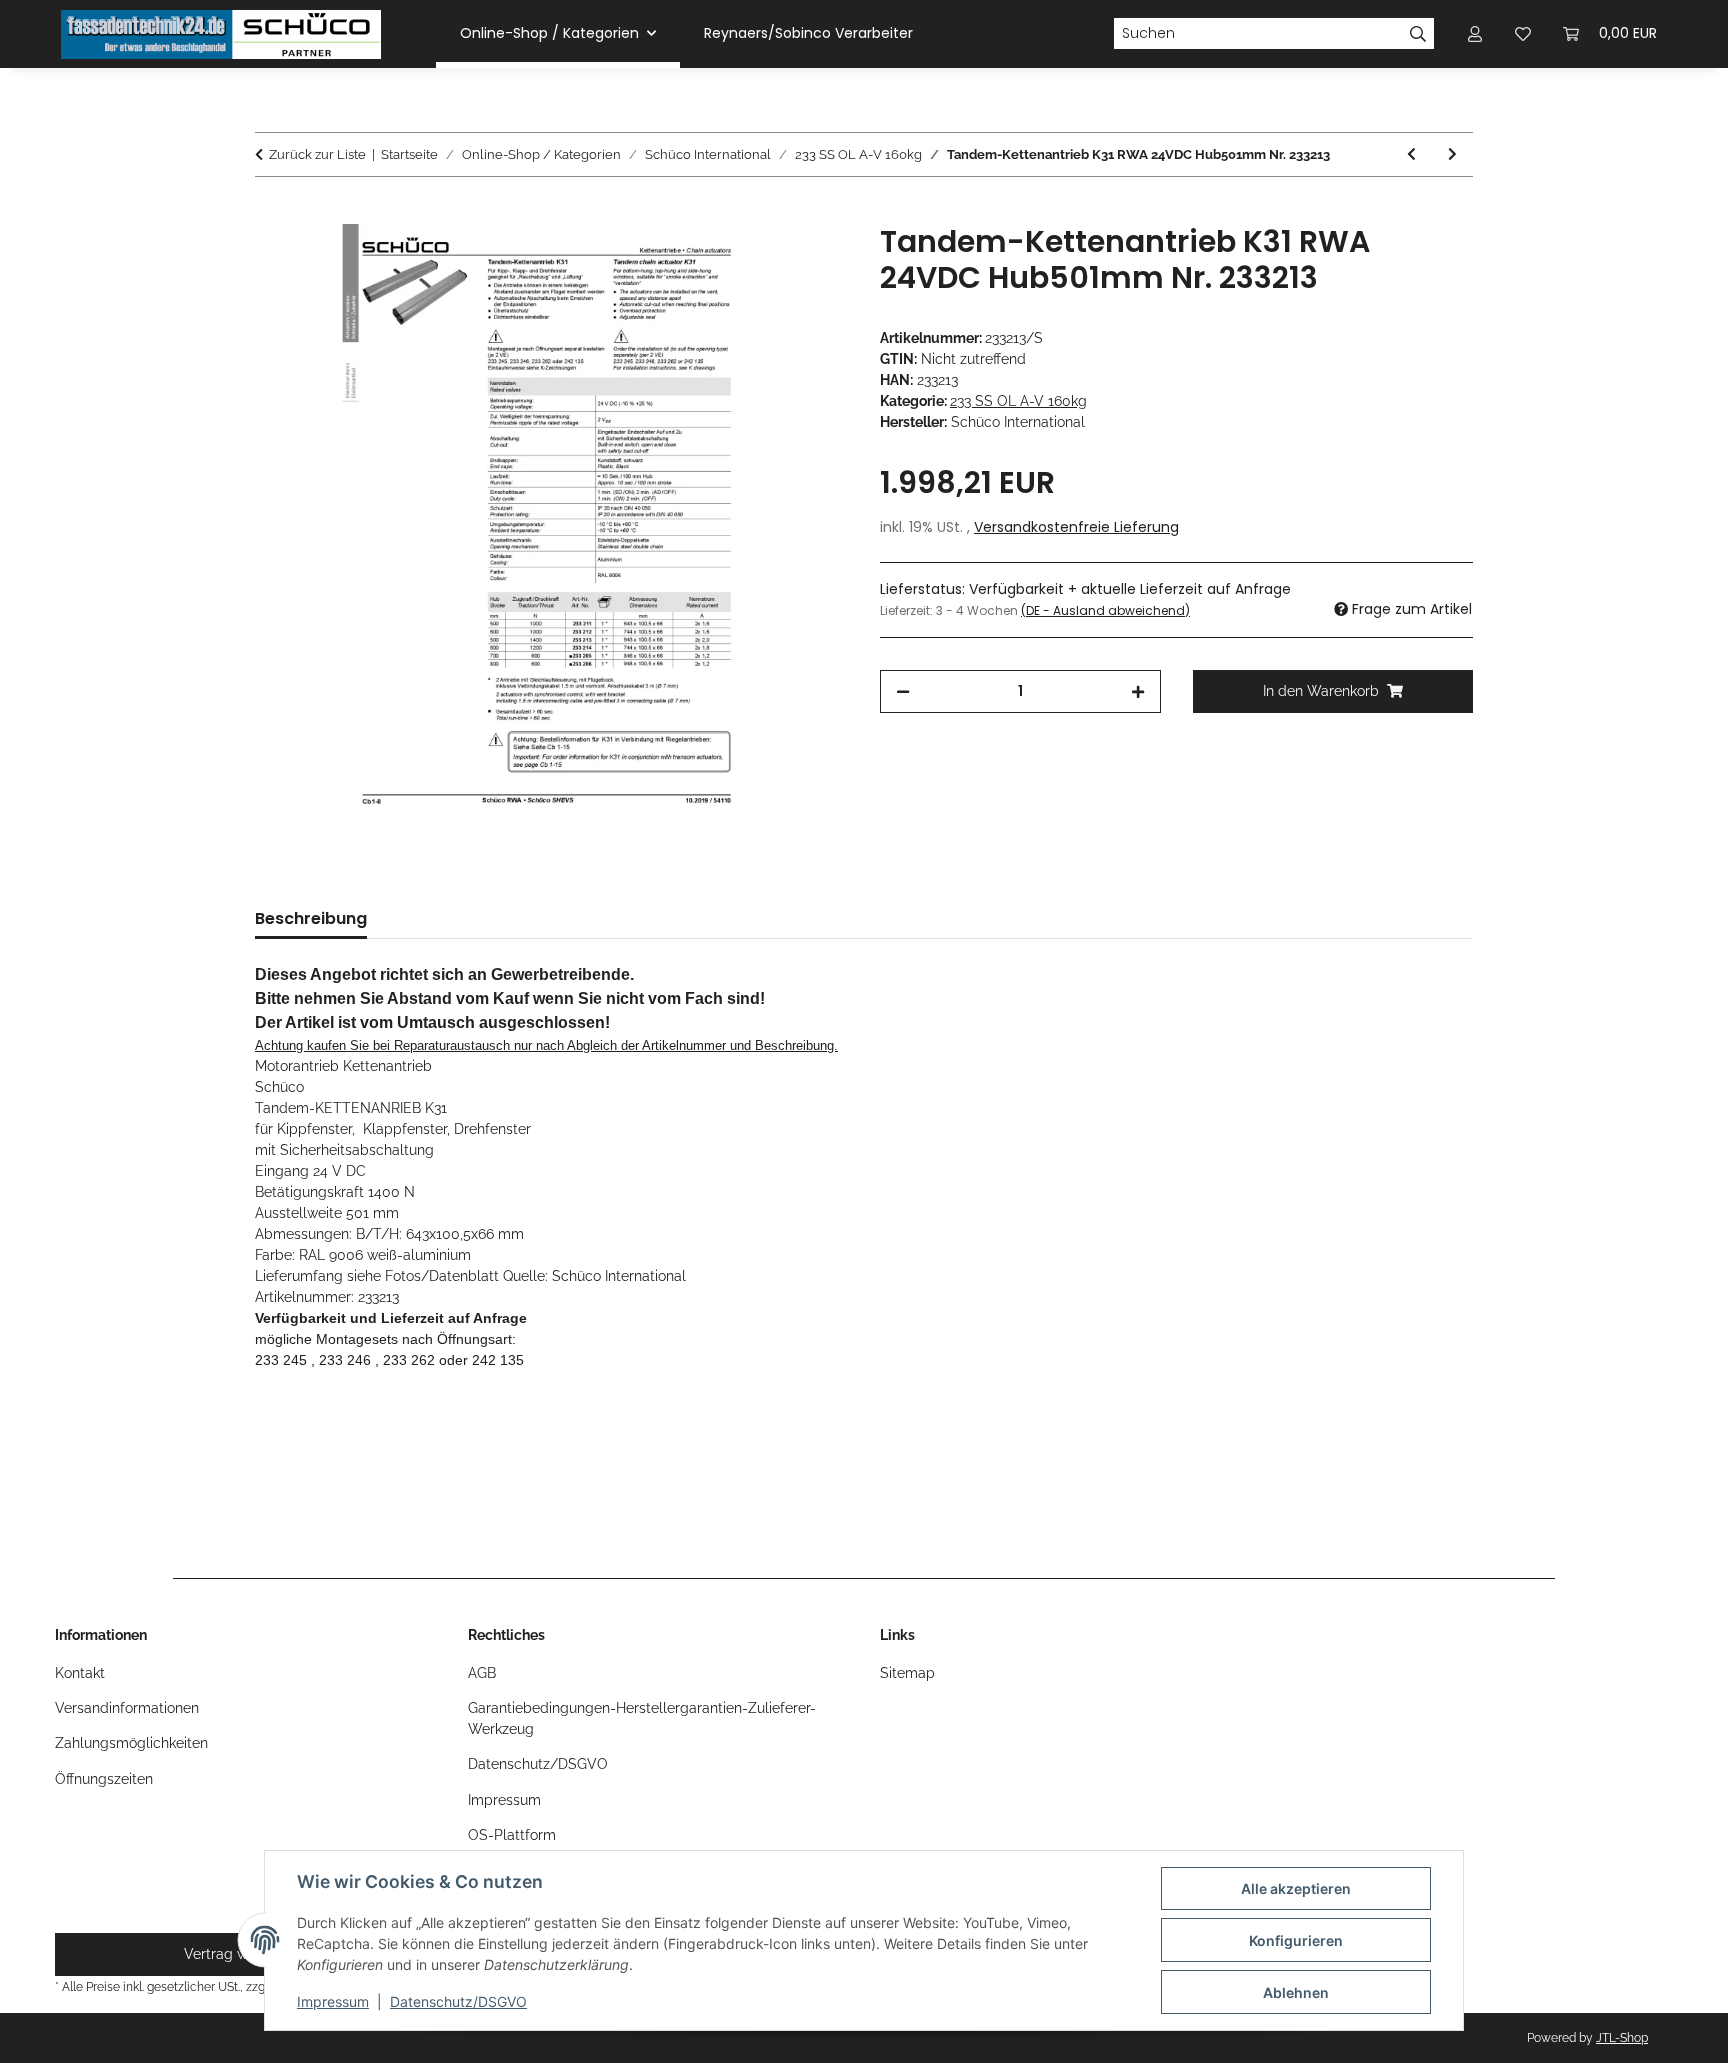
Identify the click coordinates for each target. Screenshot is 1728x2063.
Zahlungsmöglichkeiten (131, 1743)
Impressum (333, 2001)
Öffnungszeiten (104, 1779)
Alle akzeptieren (1296, 1888)
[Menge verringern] (903, 691)
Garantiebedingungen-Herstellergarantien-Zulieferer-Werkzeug (642, 1718)
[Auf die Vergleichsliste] (754, 262)
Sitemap (907, 1673)
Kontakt (80, 1673)
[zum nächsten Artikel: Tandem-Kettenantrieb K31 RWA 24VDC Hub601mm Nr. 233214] (1452, 154)
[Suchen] (1418, 34)
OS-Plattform (512, 1835)
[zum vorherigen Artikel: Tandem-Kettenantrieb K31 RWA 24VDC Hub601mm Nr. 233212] (1411, 154)
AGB (482, 1673)
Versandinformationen (127, 1708)
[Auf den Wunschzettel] (806, 262)
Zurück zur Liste (317, 154)
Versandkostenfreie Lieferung (1076, 527)
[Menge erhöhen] (1138, 691)
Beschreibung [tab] (311, 918)
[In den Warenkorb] (271, 213)
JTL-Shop (1622, 2038)
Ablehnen (1296, 1992)
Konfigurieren (1296, 1940)
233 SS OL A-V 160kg (1018, 401)
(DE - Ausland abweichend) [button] (1105, 610)
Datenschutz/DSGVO (458, 2001)
